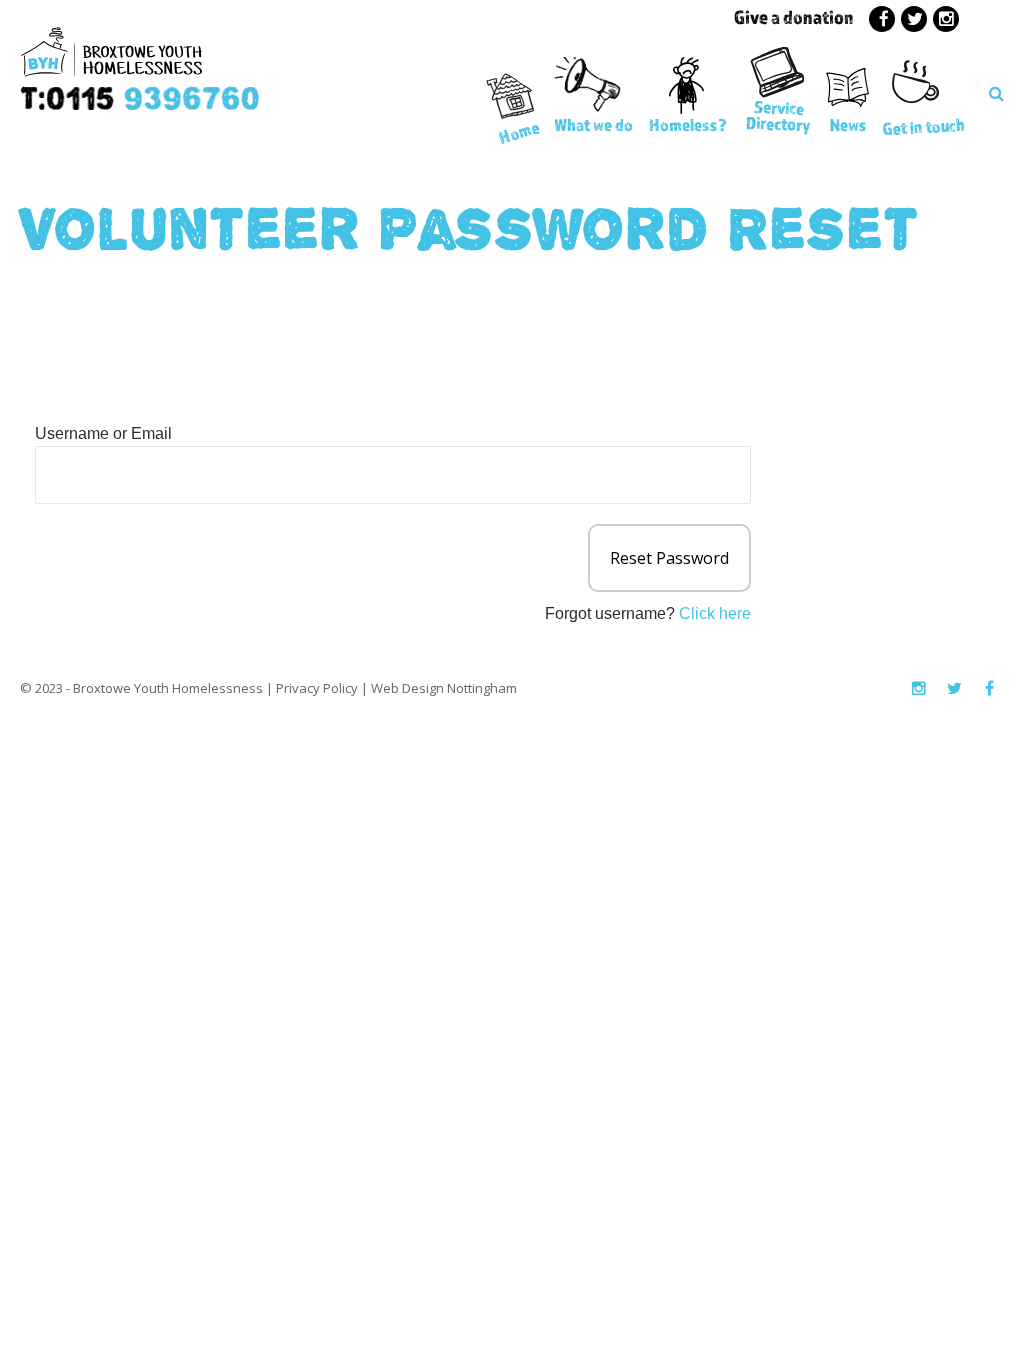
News (848, 124)
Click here (715, 613)
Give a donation (794, 17)
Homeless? (688, 124)
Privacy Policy (317, 688)
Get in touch (923, 126)
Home (518, 131)
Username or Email (103, 433)
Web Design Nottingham (444, 688)
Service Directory (779, 115)
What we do (593, 124)
